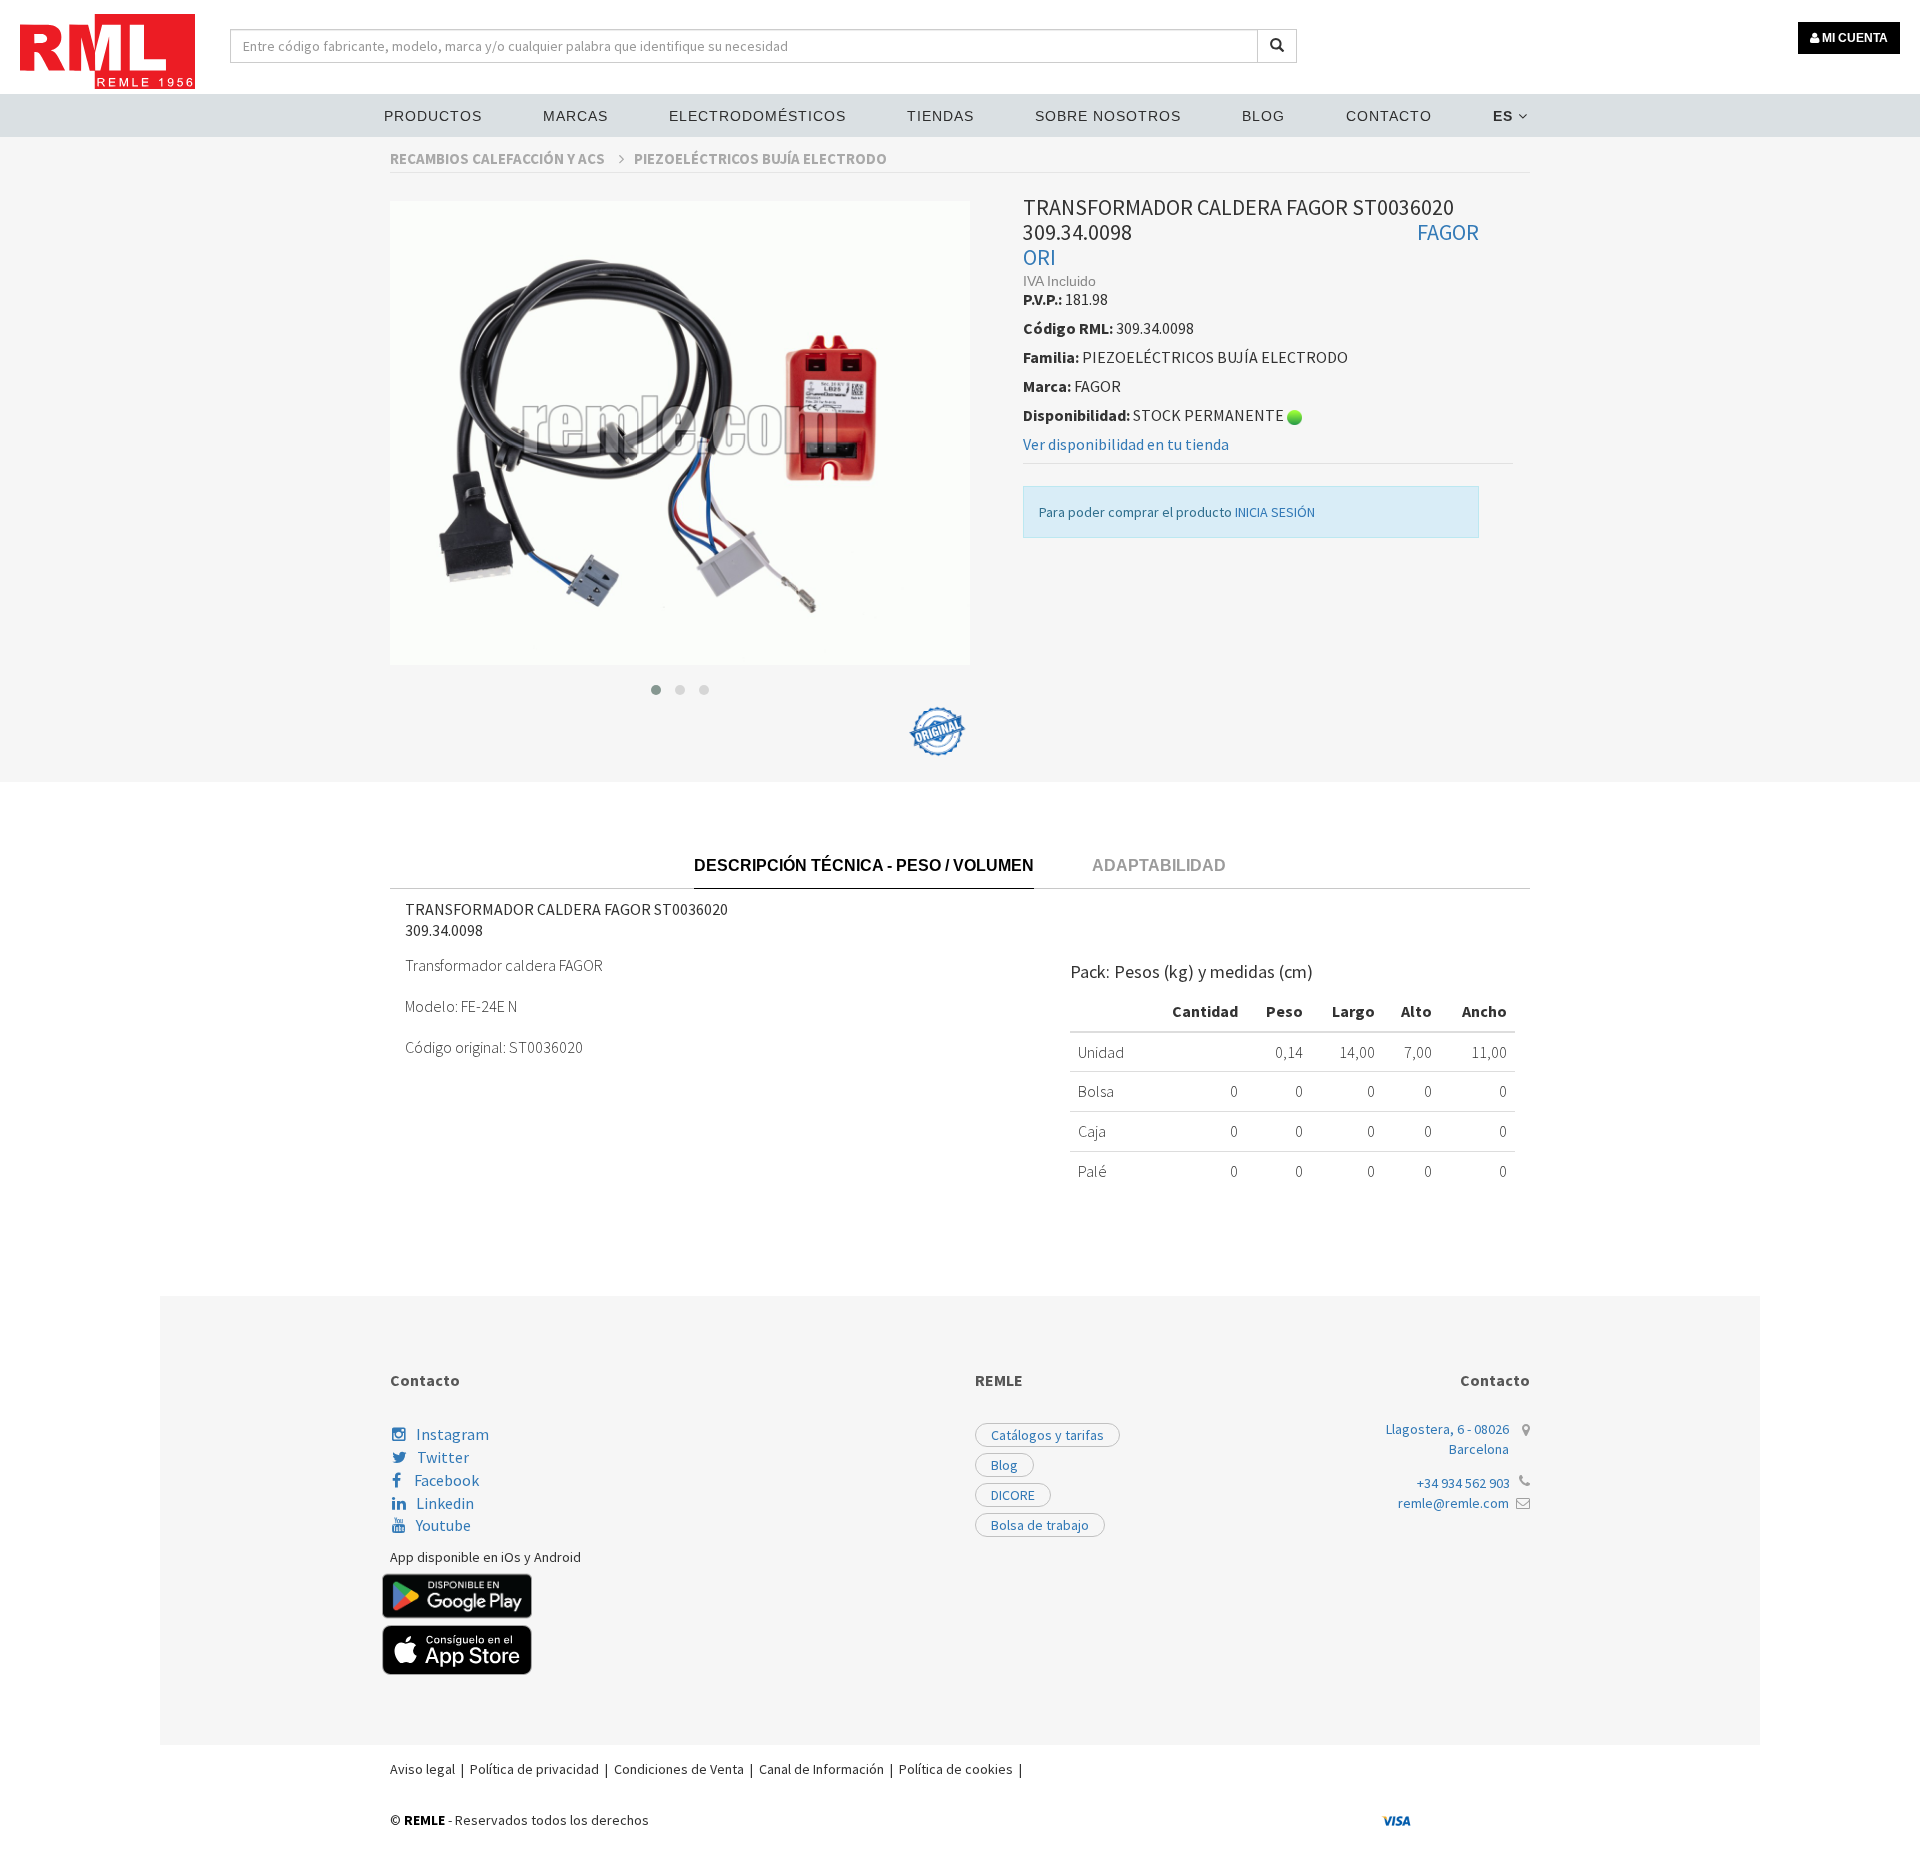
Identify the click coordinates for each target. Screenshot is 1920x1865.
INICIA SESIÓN (1275, 512)
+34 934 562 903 (1463, 1483)
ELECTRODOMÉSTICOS (757, 116)
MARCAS (575, 116)
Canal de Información (821, 1769)
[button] (656, 690)
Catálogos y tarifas (1047, 1435)
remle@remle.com (1453, 1503)
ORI (1039, 257)
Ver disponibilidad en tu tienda (1126, 444)
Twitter (443, 1457)
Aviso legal (422, 1769)
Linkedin (445, 1503)
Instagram (452, 1434)
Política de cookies (956, 1769)
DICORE (1013, 1495)
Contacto (1389, 116)
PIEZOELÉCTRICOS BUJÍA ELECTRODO (760, 158)
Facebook (445, 1480)
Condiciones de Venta (679, 1769)
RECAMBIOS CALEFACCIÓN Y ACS (499, 158)
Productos (433, 116)
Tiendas (940, 116)
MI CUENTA (1853, 38)
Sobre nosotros (1108, 116)
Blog (1263, 116)
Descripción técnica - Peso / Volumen (864, 865)
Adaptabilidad (1159, 865)
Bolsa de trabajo (1040, 1525)
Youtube (443, 1525)
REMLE (424, 1820)
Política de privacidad (534, 1769)
